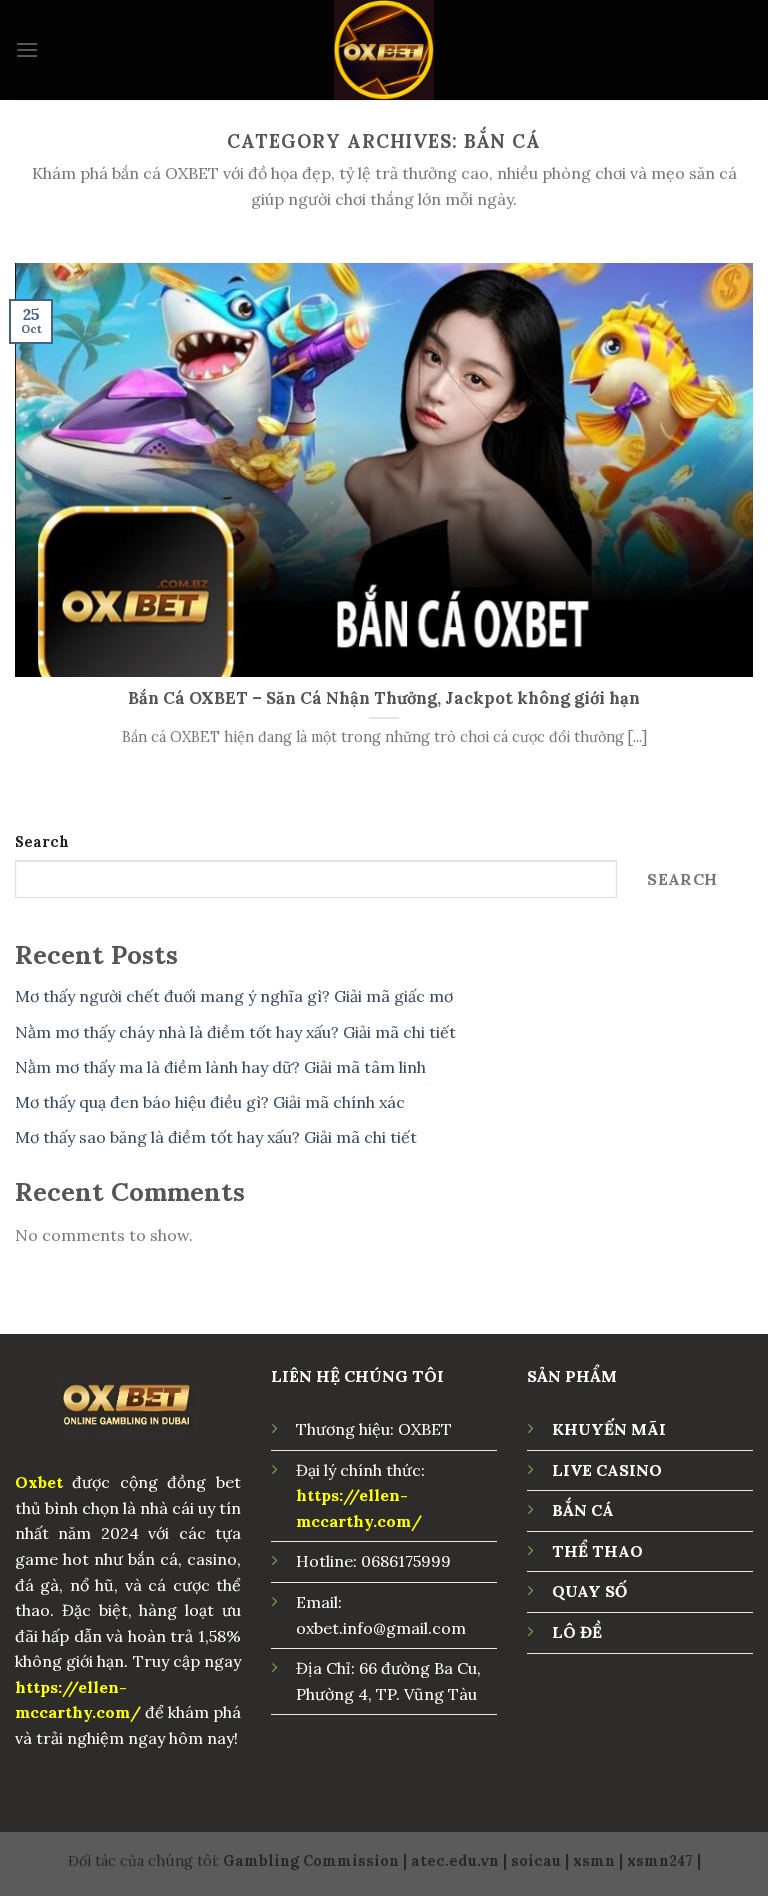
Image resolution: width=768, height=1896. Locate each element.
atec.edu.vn (455, 1861)
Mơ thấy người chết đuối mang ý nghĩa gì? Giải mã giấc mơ (234, 996)
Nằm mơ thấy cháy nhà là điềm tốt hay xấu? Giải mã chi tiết (235, 1032)
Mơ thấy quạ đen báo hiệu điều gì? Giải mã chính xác (210, 1102)
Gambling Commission (311, 1861)
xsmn (594, 1861)
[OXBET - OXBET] (384, 50)
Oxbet (39, 1482)
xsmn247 (660, 1861)
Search (42, 842)
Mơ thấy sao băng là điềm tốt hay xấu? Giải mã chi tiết (216, 1137)
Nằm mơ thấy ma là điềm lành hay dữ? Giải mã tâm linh (220, 1067)
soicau (536, 1861)
